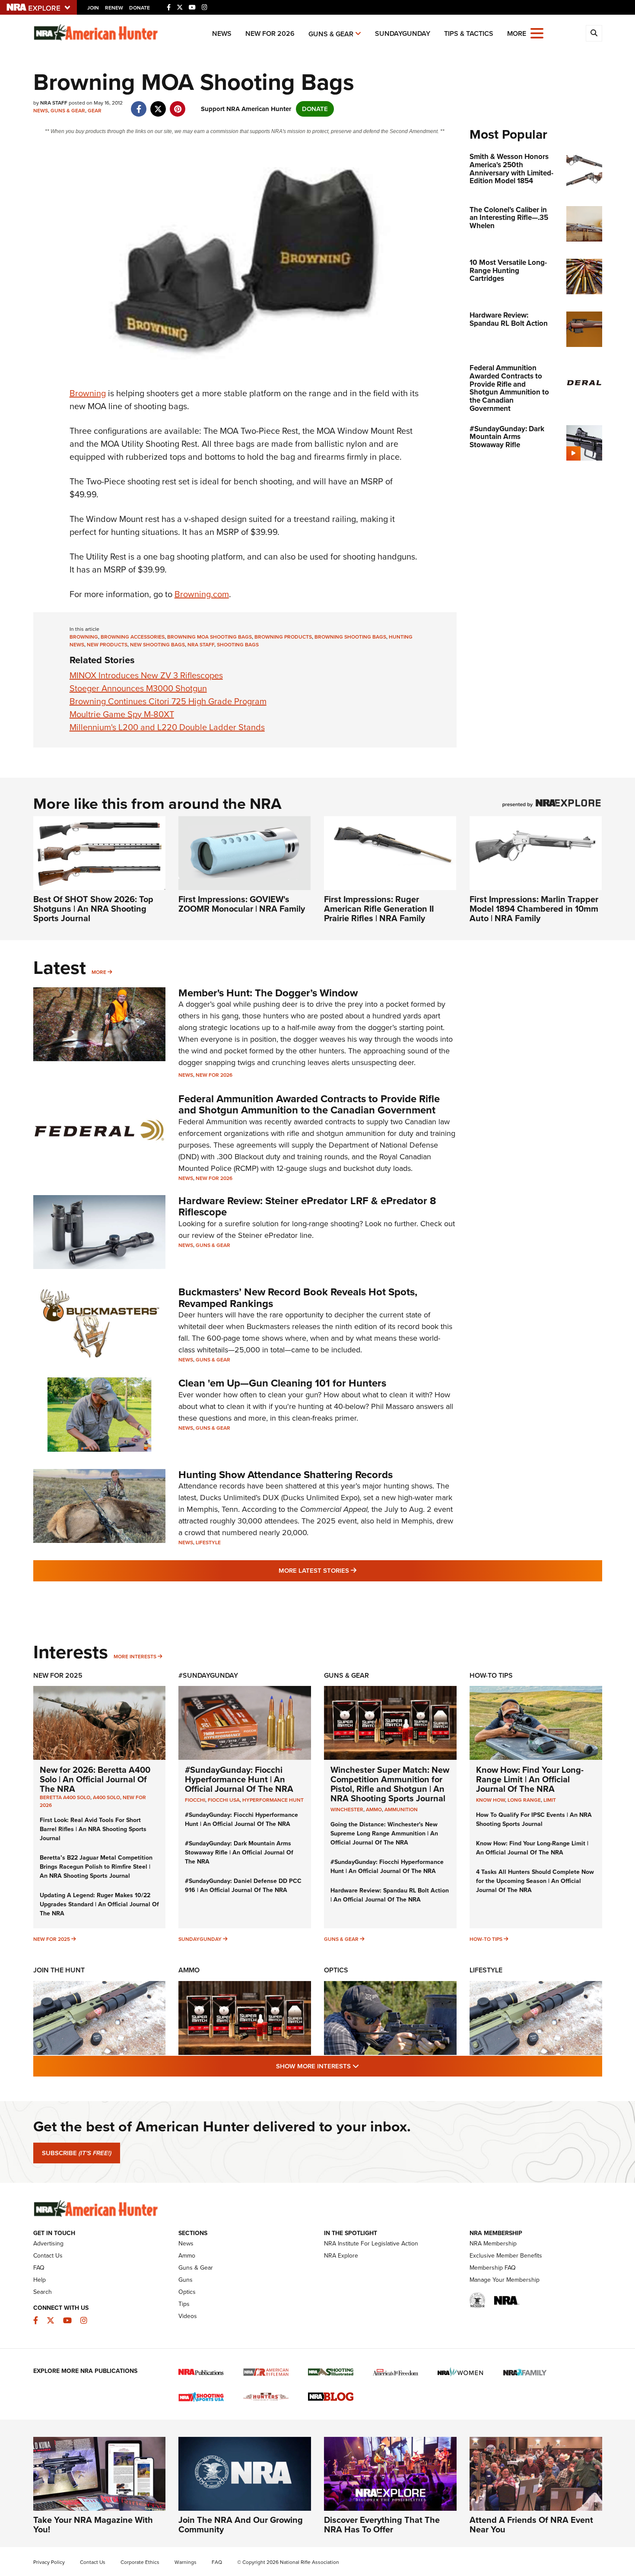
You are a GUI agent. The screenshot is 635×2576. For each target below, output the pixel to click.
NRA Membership (493, 2244)
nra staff (201, 645)
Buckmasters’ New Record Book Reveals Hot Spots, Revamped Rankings (298, 1298)
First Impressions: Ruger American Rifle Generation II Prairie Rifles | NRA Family (379, 909)
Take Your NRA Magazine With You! (93, 2525)
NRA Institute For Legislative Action (371, 2244)
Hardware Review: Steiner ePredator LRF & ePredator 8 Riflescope (307, 1206)
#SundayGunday (208, 1675)
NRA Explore (341, 2256)
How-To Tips (491, 1675)
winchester (347, 1810)
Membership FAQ (493, 2268)
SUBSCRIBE (77, 2153)
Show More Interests (364, 2066)
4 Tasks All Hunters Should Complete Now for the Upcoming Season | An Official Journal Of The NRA (535, 1881)
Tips (184, 2304)
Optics (336, 1970)
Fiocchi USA (224, 1800)
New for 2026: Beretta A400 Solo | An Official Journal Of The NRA (95, 1779)
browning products (283, 637)
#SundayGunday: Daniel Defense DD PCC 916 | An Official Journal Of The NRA (243, 1886)
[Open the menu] (537, 33)
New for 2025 (52, 1939)
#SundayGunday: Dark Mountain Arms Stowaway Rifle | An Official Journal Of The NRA (239, 1852)
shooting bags (238, 645)
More (99, 972)
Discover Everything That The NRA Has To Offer (382, 2525)
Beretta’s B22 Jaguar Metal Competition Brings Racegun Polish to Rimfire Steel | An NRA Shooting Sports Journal (96, 1867)
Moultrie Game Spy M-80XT (122, 714)
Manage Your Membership (505, 2280)
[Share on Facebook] (139, 105)
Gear (95, 111)
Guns (186, 2280)
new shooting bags (157, 645)
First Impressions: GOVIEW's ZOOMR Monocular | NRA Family (242, 904)
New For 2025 (58, 1675)
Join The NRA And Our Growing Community (241, 2525)
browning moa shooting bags (210, 637)
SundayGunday (403, 33)
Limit (550, 1800)
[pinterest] (178, 105)
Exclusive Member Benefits (506, 2256)
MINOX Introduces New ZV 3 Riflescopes (146, 675)
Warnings (186, 2562)
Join (93, 8)
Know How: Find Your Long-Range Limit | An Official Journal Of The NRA (530, 1779)
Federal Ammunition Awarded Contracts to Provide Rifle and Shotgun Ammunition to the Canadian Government (309, 1104)
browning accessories (133, 637)
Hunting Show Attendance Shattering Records (286, 1475)
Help (40, 2280)
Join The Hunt (59, 1970)
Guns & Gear (331, 34)
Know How (491, 1800)
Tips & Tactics (469, 33)
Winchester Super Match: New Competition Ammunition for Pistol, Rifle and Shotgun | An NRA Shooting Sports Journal (390, 1784)
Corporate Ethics (140, 2562)
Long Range (524, 1800)
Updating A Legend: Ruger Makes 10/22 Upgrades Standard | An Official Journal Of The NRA (99, 1904)
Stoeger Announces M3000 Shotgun (138, 688)
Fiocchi (195, 1800)
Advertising (48, 2244)
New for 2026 (270, 33)
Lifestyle (208, 1542)
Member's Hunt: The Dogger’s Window (268, 993)
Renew (114, 8)
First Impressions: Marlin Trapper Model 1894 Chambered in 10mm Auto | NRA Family (534, 909)
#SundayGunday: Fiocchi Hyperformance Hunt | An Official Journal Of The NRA (239, 1779)
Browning (88, 393)
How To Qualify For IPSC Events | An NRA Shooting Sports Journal (534, 1819)
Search (43, 2292)
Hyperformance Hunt (273, 1800)
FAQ (39, 2268)
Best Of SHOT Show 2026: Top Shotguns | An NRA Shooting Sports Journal (93, 909)
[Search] (594, 33)
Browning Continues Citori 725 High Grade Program (168, 701)
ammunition (401, 1810)
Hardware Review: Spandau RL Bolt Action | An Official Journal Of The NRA (390, 1895)
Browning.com (202, 594)
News (222, 33)
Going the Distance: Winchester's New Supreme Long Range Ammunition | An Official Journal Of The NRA (384, 1833)
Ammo (189, 1970)
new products (107, 645)
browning (84, 637)
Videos (188, 2316)
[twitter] (158, 105)
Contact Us (48, 2256)
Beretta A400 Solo (65, 1797)
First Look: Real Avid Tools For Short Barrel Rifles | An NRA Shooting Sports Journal (93, 1829)
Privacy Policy (49, 2562)
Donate (140, 8)
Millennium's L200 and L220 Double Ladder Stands (167, 727)
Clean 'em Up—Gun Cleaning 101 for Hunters (282, 1383)
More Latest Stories (352, 1570)
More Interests (135, 1657)
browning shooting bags (350, 637)
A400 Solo (106, 1797)
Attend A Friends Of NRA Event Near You (531, 2525)
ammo (374, 1810)
